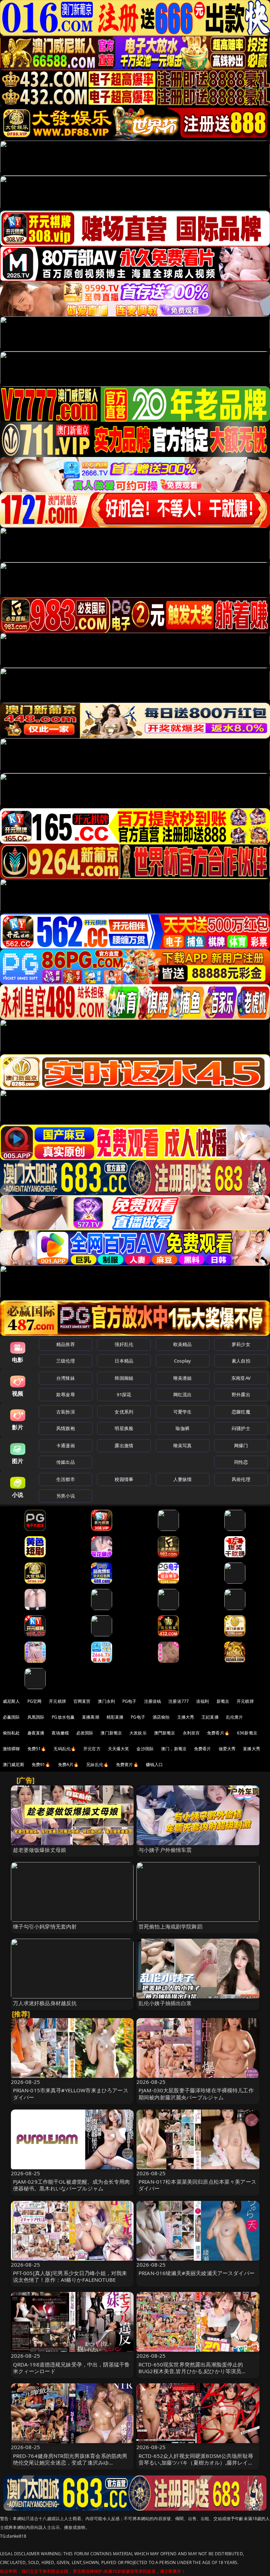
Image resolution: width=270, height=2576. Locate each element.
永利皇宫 (191, 1733)
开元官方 (92, 1749)
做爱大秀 (227, 1749)
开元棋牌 (57, 1701)
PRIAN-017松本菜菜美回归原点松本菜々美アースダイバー (197, 2185)
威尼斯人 (11, 1701)
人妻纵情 (183, 1479)
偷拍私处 (11, 1733)
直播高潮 (91, 1717)
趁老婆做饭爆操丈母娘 (40, 1850)
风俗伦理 (241, 1479)
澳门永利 (106, 1701)
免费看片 (203, 1749)
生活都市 (66, 1479)
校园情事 (124, 1479)
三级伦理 (66, 1361)
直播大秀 (252, 1749)
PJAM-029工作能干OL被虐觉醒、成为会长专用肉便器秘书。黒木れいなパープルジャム (72, 2185)
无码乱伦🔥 (65, 1749)
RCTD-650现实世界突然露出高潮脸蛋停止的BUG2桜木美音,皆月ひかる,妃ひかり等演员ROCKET (191, 2371)
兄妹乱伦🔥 (97, 1764)
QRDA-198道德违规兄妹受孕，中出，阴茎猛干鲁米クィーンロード (72, 2368)
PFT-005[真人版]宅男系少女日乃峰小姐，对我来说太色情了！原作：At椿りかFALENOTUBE (70, 2276)
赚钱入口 (155, 1764)
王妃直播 (210, 1717)
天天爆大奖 (119, 1749)
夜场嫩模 (60, 1733)
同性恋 (241, 1462)
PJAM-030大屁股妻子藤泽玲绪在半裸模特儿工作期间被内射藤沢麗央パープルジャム (196, 2094)
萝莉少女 (241, 1344)
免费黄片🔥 (127, 1764)
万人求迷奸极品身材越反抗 (45, 2003)
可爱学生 (183, 1412)
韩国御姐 (124, 1378)
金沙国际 (145, 1749)
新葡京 (223, 1701)
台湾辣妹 (66, 1378)
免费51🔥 (37, 1749)
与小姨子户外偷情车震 (165, 1850)
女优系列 (124, 1412)
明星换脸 (124, 1428)
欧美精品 (183, 1344)
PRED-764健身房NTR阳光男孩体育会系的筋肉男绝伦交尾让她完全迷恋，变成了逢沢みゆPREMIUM (70, 2462)
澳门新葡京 (111, 1733)
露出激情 (124, 1445)
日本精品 (124, 1361)
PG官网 (35, 1701)
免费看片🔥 (218, 1733)
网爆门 (241, 1445)
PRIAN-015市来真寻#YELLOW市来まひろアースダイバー (71, 2094)
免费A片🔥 (69, 1764)
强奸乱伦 (124, 1344)
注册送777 (179, 1701)
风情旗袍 (66, 1428)
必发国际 (85, 1733)
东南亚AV (241, 1378)
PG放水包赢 (63, 1717)
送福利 (202, 1701)
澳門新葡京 (165, 1733)
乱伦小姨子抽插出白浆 (165, 2003)
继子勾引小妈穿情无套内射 (45, 1926)
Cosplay (182, 1361)
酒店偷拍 (161, 1717)
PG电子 (130, 1701)
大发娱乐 (138, 1733)
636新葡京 (247, 1733)
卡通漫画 (66, 1445)
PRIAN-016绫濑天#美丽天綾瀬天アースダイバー (197, 2273)
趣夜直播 (36, 1733)
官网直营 (82, 1701)
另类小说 (66, 1496)
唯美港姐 (183, 1378)
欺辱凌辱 (66, 1395)
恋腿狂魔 (241, 1412)
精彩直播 (115, 1717)
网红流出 (183, 1395)
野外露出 (241, 1395)
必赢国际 (11, 1717)
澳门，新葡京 (174, 1749)
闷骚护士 (241, 1428)
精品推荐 (66, 1344)
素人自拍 (241, 1361)
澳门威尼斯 (14, 1764)
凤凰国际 (36, 1717)
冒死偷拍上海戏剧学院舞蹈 (171, 1926)
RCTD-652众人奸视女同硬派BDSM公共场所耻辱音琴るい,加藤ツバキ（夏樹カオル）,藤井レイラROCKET (196, 2462)
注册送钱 (153, 1701)
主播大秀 (186, 1717)
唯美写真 (183, 1445)
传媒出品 (66, 1462)
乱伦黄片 (235, 1717)
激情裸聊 (11, 1749)
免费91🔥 (41, 1764)
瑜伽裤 (182, 1428)
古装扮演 (66, 1412)
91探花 (124, 1395)
